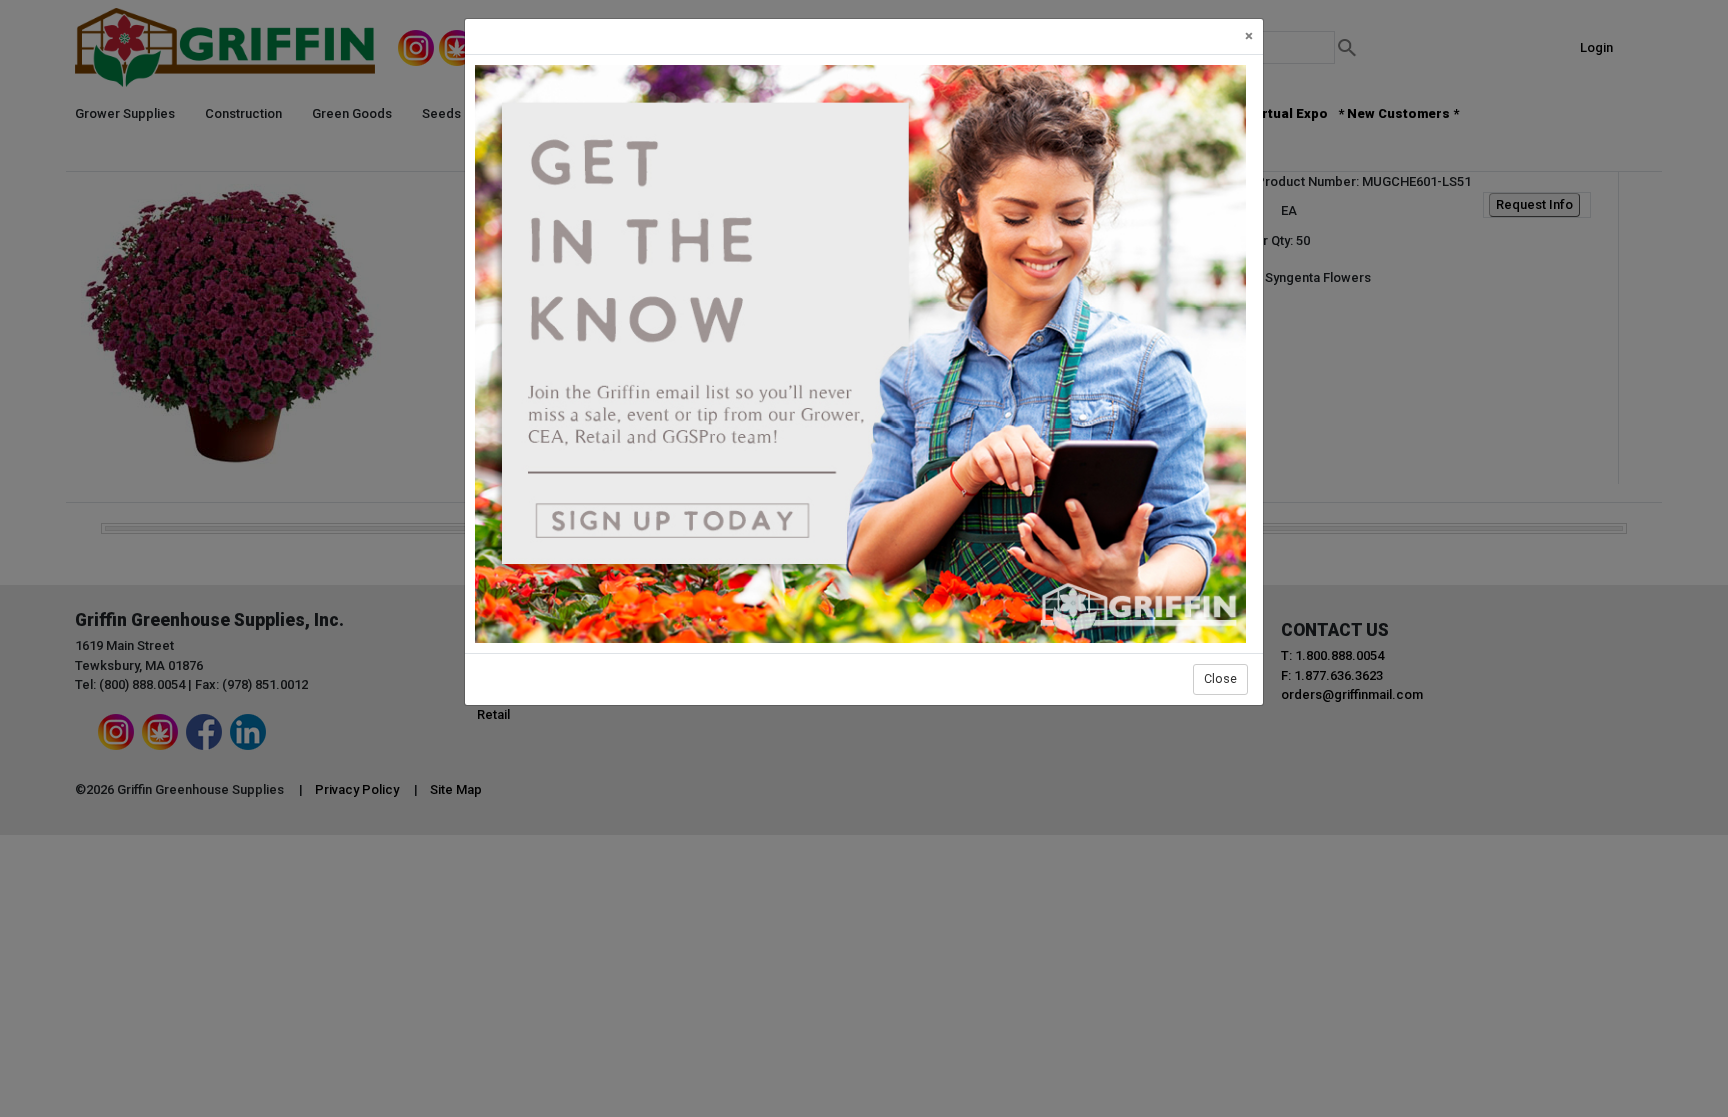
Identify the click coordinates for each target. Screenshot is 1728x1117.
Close (1220, 678)
